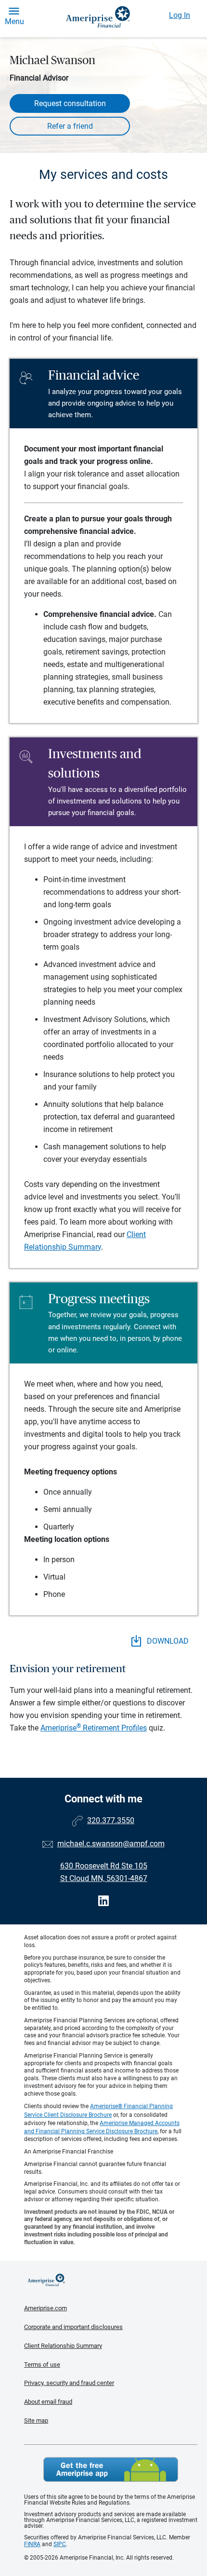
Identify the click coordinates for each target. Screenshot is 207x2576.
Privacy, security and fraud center (69, 2383)
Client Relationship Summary (63, 2346)
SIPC (60, 2544)
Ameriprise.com (45, 2308)
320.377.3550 (111, 1820)
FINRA (32, 2544)
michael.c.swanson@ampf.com (111, 1844)
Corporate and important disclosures (73, 2327)
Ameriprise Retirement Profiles (94, 1728)
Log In (180, 15)
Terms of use (42, 2365)
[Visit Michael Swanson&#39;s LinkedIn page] (103, 1901)
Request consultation (70, 103)
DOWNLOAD (167, 1641)
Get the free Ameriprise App (111, 2469)
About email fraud (48, 2402)
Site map (36, 2420)
